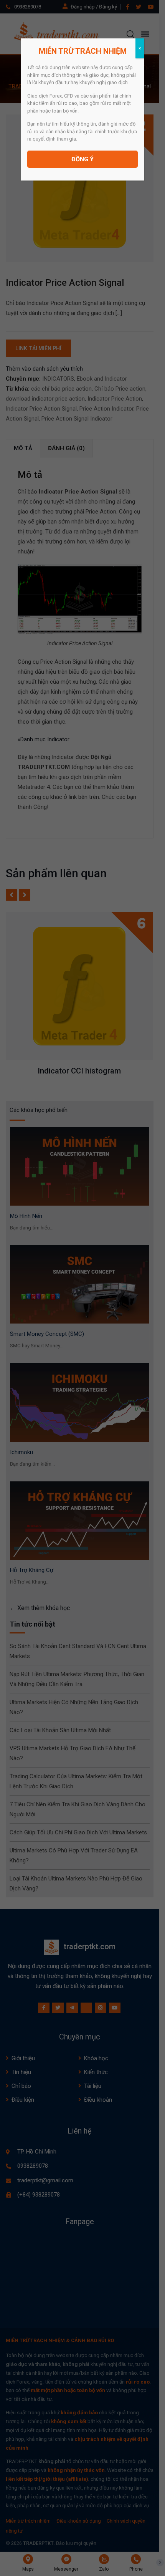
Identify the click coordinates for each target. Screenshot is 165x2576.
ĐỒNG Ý (82, 159)
